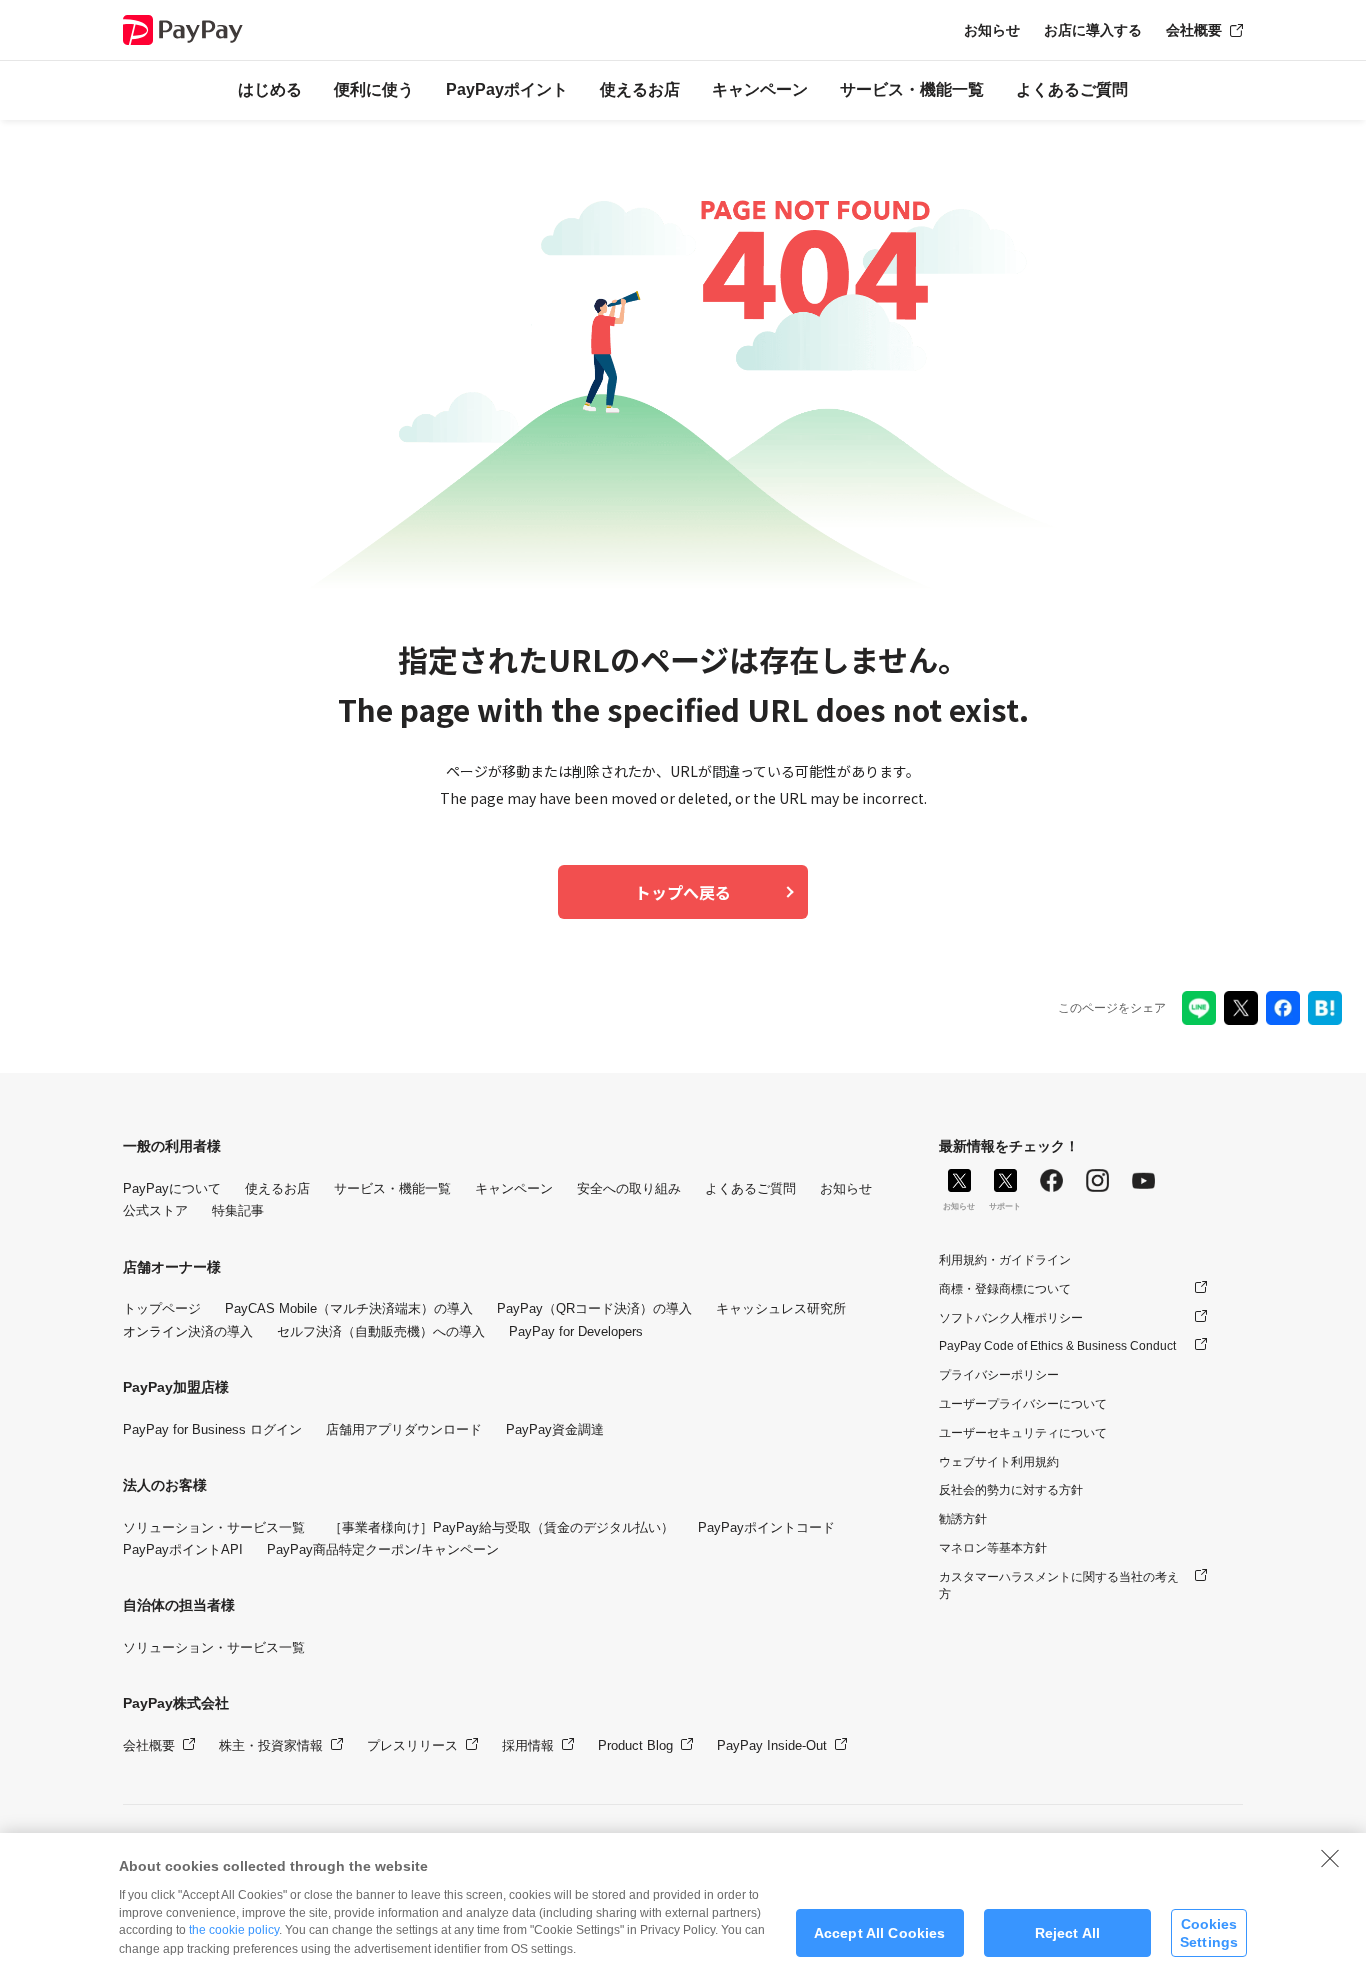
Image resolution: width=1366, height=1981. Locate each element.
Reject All (1067, 1933)
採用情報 (528, 1745)
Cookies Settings (1209, 1932)
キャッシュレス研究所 (781, 1308)
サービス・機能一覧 (912, 89)
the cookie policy (234, 1930)
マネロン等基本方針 (993, 1548)
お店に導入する (1093, 30)
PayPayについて (172, 1188)
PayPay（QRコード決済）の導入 (594, 1308)
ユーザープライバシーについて (1023, 1404)
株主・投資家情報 (271, 1745)
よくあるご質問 (1072, 89)
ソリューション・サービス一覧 (214, 1527)
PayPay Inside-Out (772, 1745)
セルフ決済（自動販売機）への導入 (381, 1331)
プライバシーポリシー (999, 1375)
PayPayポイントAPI (183, 1549)
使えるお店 (640, 89)
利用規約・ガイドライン (1005, 1260)
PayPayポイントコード (766, 1527)
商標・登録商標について (1005, 1289)
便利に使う (374, 89)
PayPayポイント (507, 89)
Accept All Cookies (880, 1933)
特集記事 (238, 1210)
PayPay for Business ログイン (212, 1429)
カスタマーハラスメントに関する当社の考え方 (1059, 1585)
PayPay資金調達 (555, 1429)
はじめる (270, 89)
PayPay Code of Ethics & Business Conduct (1057, 1346)
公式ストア (155, 1210)
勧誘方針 (963, 1519)
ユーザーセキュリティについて (1023, 1433)
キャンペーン (760, 89)
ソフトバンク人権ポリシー (1011, 1318)
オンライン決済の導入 (188, 1331)
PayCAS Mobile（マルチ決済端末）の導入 (349, 1308)
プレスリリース (412, 1745)
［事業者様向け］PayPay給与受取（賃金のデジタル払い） (501, 1527)
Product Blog (635, 1745)
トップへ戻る (683, 892)
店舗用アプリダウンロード (404, 1429)
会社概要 (1194, 30)
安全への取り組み (629, 1188)
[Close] (1330, 1858)
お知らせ (992, 30)
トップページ (162, 1308)
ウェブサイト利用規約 (999, 1462)
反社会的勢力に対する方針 (1011, 1490)
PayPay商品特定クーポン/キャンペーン (383, 1549)
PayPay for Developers (576, 1331)
